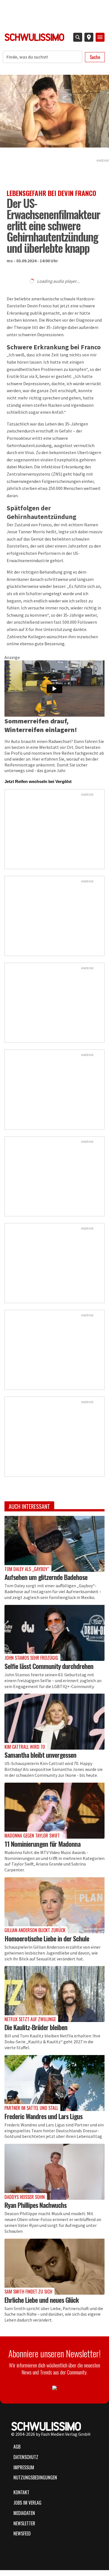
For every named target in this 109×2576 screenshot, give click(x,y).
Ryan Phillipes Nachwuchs (35, 2205)
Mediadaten (24, 2513)
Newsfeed (22, 2533)
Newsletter (24, 2523)
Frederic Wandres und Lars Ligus (43, 2116)
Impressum (24, 2467)
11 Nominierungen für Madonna (42, 1844)
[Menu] (100, 37)
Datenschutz (26, 2457)
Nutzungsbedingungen (35, 2477)
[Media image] (54, 1544)
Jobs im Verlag (27, 2503)
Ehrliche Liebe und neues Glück (42, 2300)
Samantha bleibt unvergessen (40, 1755)
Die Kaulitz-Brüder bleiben (36, 2027)
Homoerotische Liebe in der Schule (47, 1938)
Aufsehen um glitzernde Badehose (46, 1577)
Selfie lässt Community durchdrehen (49, 1666)
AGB (17, 2447)
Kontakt (21, 2492)
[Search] (78, 37)
